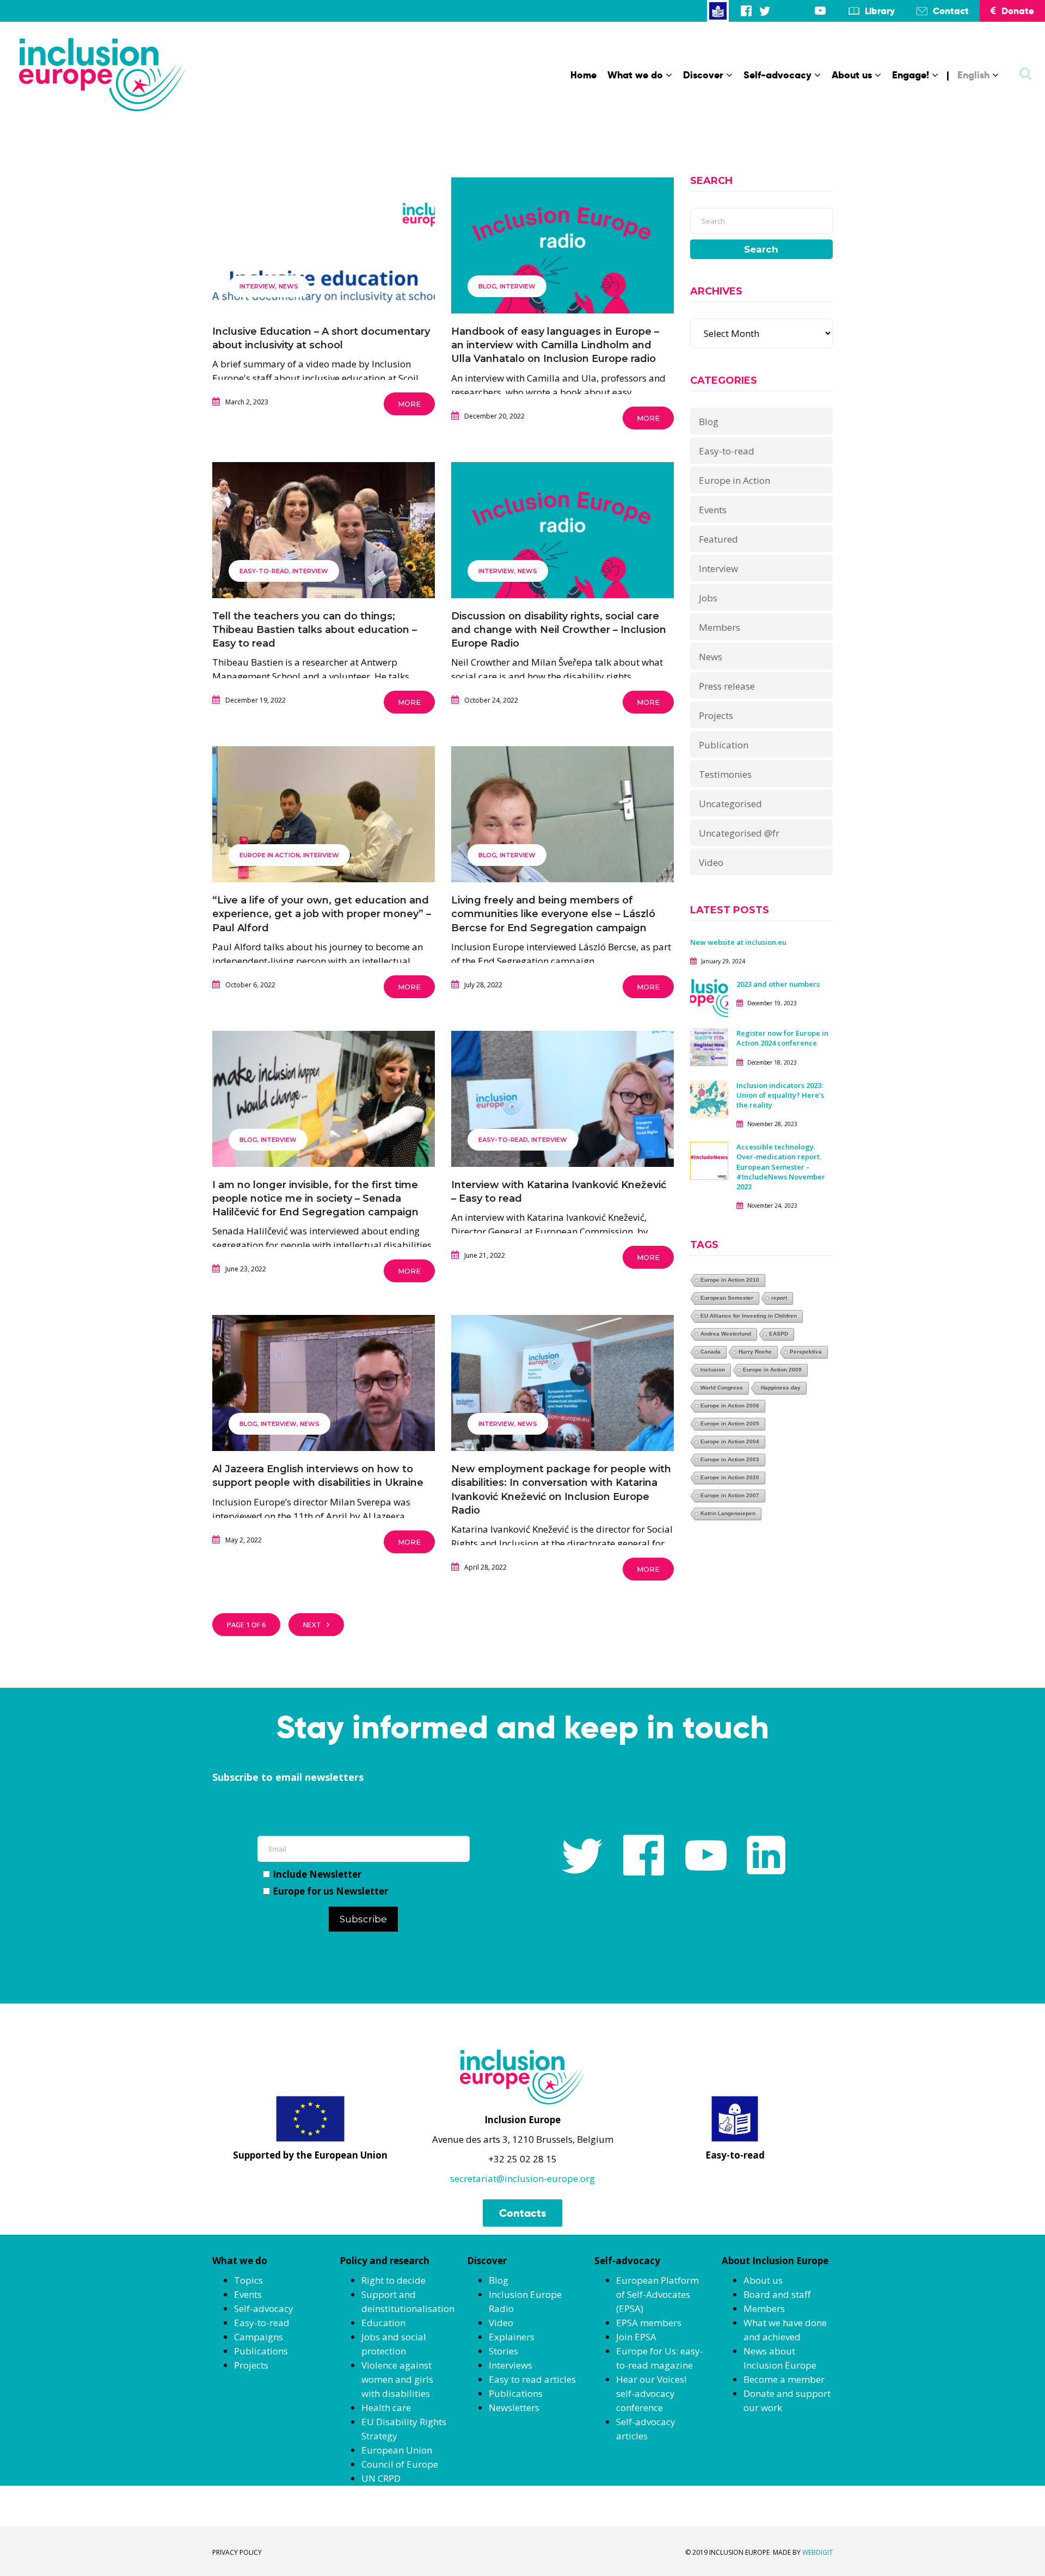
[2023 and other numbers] (709, 997)
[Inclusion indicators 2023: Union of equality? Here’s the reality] (709, 1098)
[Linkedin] (802, 11)
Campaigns (259, 2337)
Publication (724, 745)
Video (711, 862)
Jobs (708, 598)
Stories (503, 2351)
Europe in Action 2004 (730, 1441)
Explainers (512, 2337)
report (779, 1298)
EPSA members (649, 2323)
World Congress (722, 1388)
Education (383, 2323)
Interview (257, 286)
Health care (386, 2408)
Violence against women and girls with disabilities (397, 2379)
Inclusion (713, 1370)
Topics (248, 2280)
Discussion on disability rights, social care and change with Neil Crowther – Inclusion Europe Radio (559, 630)
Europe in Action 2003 (730, 1459)
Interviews (511, 2365)
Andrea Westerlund (726, 1334)
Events (713, 510)
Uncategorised (730, 804)
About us (852, 75)
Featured (718, 539)
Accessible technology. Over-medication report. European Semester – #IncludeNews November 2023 (781, 1167)
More (409, 404)
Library (880, 11)
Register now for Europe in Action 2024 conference (782, 1038)
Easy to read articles (532, 2379)
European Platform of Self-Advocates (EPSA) (657, 2294)
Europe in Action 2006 (730, 1406)
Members (720, 627)
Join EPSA (636, 2337)
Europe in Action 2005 (730, 1424)
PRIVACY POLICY (237, 2552)
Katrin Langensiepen (728, 1513)
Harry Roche (755, 1352)
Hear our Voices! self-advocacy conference (651, 2393)
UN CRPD (381, 2478)
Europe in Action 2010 (730, 1280)
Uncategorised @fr (739, 833)
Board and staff (777, 2294)
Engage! (911, 75)
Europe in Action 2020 (730, 1477)
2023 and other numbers (778, 984)
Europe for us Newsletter (330, 1891)
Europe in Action (270, 855)
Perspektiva (806, 1352)
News (288, 286)
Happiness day (781, 1388)
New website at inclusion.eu (738, 942)
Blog (487, 286)
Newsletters (514, 2408)
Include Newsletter (317, 1874)
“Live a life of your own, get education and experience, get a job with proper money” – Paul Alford (322, 914)
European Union (397, 2450)
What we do (635, 75)
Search (761, 249)
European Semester (727, 1298)
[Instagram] (783, 11)
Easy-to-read (264, 571)
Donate (1018, 11)
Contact (951, 11)
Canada (711, 1352)
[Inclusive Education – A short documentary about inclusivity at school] (324, 278)
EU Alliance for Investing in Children (749, 1316)
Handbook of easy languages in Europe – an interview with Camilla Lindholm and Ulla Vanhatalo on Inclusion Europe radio (555, 345)
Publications (261, 2351)
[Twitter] (765, 11)
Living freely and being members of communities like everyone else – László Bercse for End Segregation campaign (553, 914)
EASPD (779, 1334)
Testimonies (725, 774)
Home (583, 75)
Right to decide (394, 2280)
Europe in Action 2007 (730, 1495)
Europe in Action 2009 (772, 1370)
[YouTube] (820, 11)
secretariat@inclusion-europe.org (522, 2178)
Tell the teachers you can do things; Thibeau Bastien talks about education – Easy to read (315, 630)
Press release (727, 686)
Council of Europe (400, 2464)
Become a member (784, 2379)
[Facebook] (746, 11)
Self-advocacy (777, 75)
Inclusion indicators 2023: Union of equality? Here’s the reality (780, 1095)
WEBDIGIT (817, 2552)
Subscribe (363, 1919)
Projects (716, 715)
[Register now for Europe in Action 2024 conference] (709, 1046)
